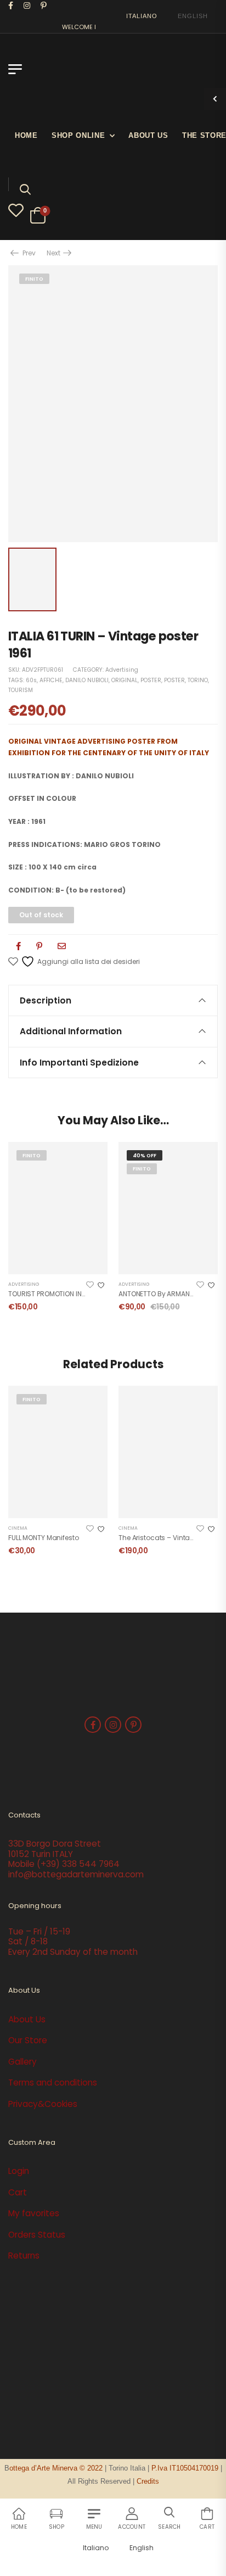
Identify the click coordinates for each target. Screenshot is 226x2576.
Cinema (18, 1528)
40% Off (145, 1155)
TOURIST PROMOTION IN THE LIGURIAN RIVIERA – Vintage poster (106, 1294)
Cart (18, 2192)
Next (54, 253)
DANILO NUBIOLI (87, 680)
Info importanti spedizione (79, 1063)
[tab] (113, 1000)
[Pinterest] (39, 946)
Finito (34, 279)
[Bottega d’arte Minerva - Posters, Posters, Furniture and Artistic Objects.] (69, 75)
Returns (24, 2256)
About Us (148, 135)
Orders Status (37, 2235)
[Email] (62, 946)
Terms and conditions (53, 2082)
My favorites (34, 2213)
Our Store (28, 2040)
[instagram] (27, 5)
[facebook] (11, 5)
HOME (26, 135)
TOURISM (21, 690)
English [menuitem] (193, 16)
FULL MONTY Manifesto (44, 1538)
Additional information (71, 1031)
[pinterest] (44, 5)
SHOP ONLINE (78, 135)
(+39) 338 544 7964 (78, 1864)
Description (46, 1000)
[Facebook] (18, 946)
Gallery (22, 2062)
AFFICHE (51, 680)
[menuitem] (137, 16)
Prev (26, 253)
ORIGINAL (125, 680)
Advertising (122, 670)
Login (19, 2171)
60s (31, 680)
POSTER (151, 680)
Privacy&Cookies (43, 2104)
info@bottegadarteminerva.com (76, 1874)
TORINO (198, 680)
